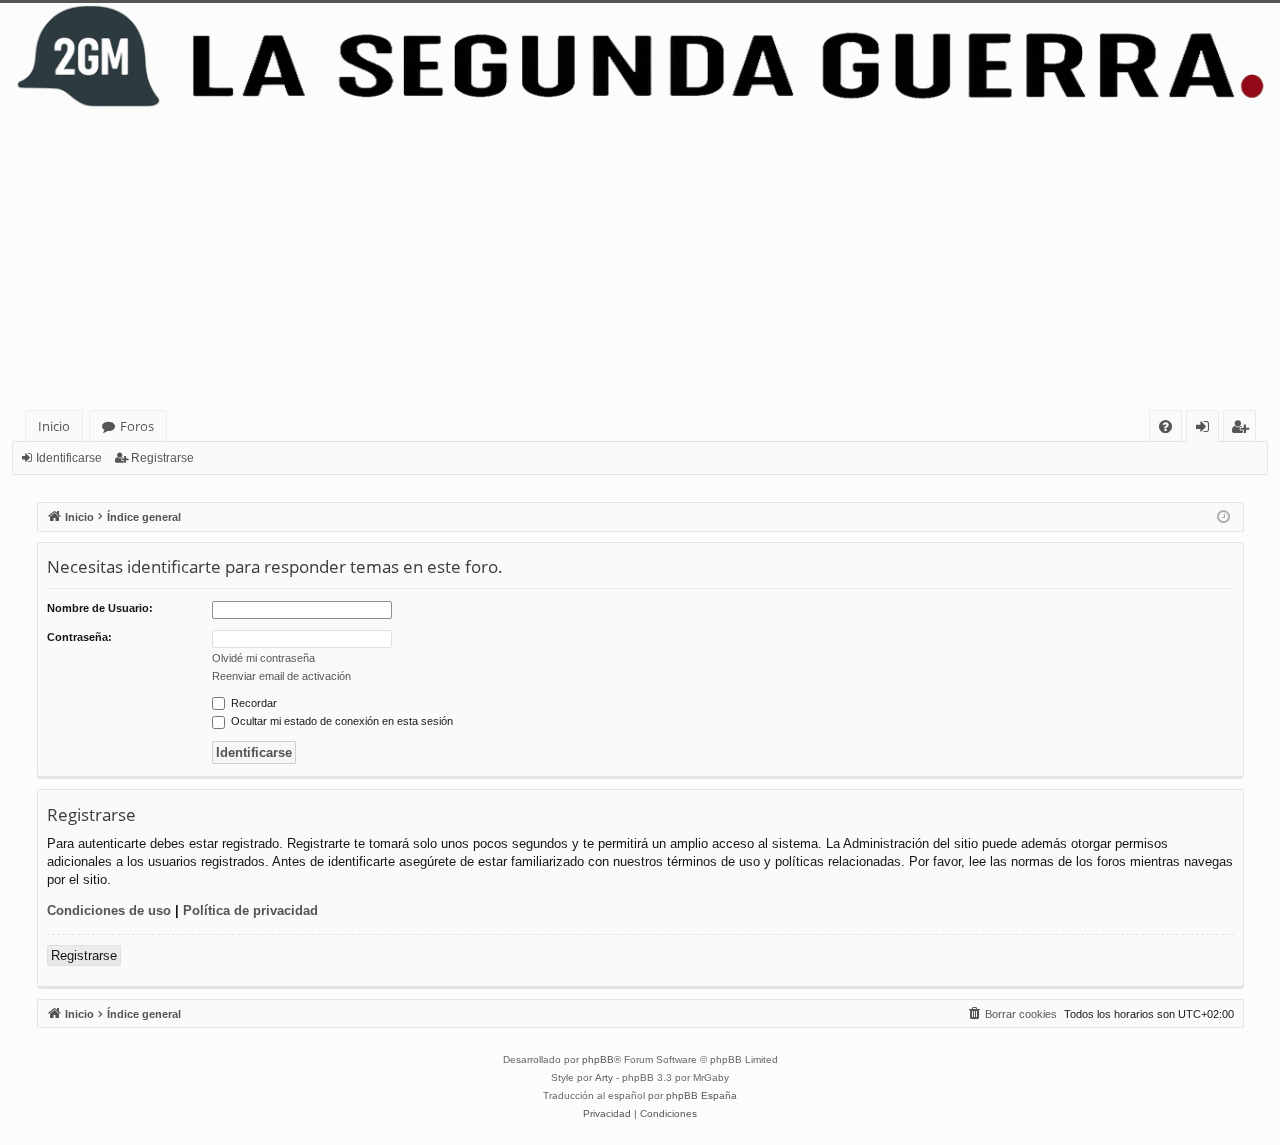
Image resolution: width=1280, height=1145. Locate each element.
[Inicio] (640, 56)
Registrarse (162, 458)
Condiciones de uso (109, 910)
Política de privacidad (250, 910)
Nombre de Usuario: (100, 608)
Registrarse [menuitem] (1244, 429)
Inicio (54, 426)
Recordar (252, 703)
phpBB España (701, 1095)
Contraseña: (79, 637)
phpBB (598, 1059)
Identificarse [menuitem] (1206, 429)
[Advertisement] (640, 260)
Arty (604, 1077)
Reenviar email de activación (281, 676)
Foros (137, 426)
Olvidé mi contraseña (263, 658)
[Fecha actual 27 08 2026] (1223, 517)
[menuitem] (1165, 426)
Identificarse (69, 458)
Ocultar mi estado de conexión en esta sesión (340, 721)
